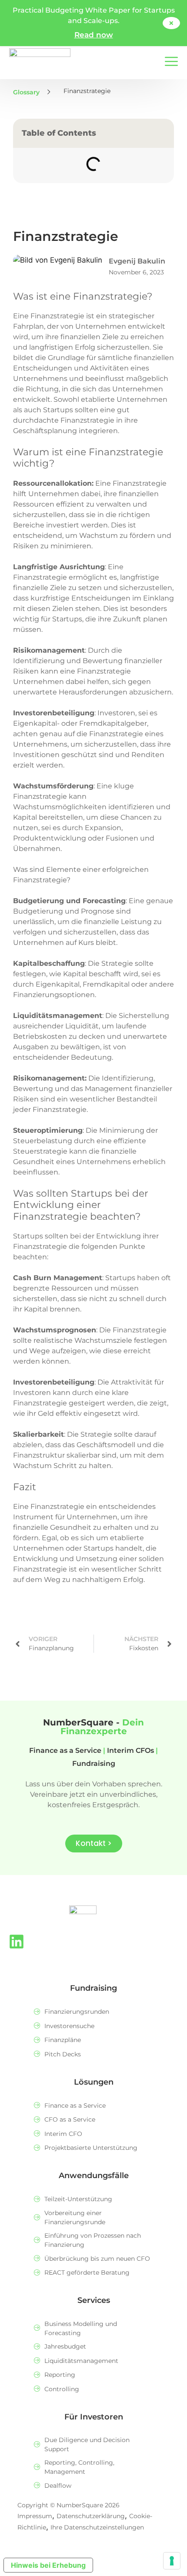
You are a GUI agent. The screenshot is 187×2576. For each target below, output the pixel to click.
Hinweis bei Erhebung (48, 2565)
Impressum (35, 2516)
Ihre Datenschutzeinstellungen (97, 2527)
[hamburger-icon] (171, 62)
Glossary (26, 92)
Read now (94, 35)
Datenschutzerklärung (91, 2516)
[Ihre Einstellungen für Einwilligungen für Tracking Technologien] (172, 2561)
